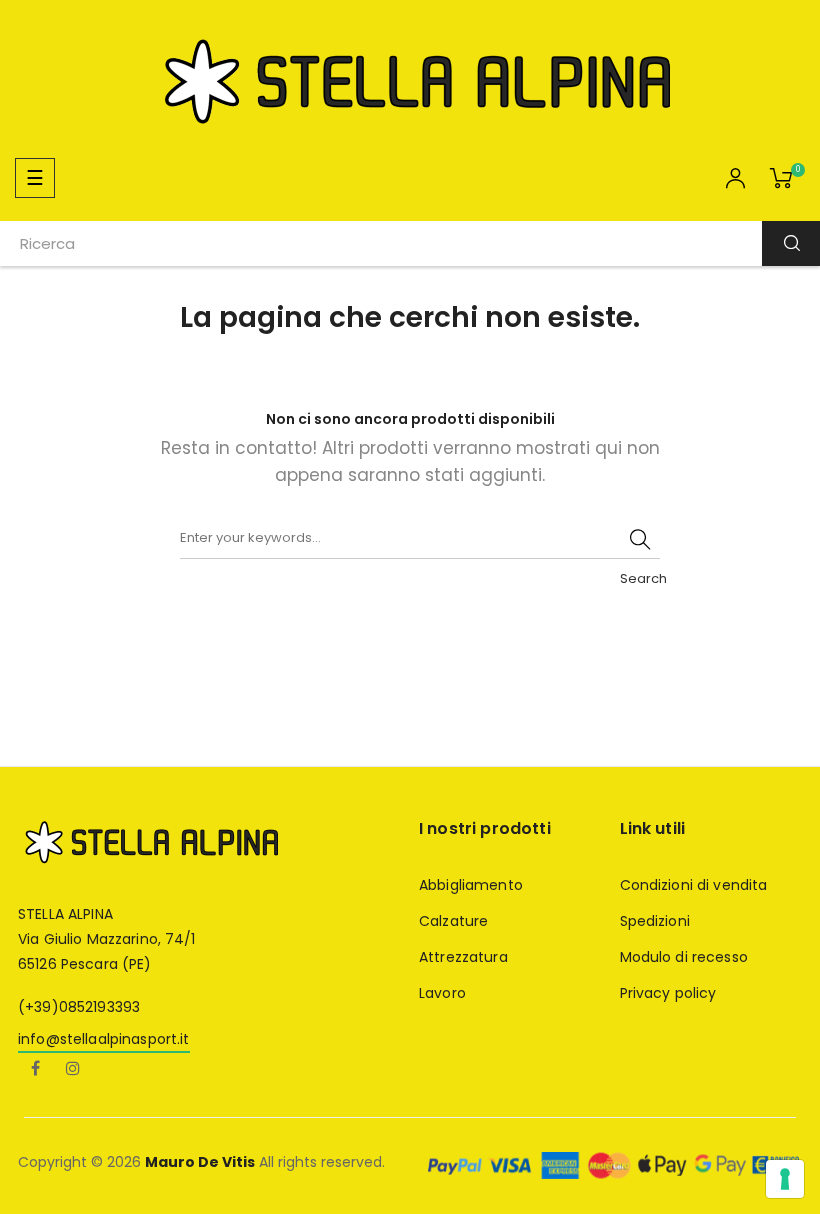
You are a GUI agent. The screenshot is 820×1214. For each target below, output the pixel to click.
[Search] (640, 539)
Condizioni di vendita (694, 885)
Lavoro (442, 993)
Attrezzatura (463, 957)
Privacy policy (668, 993)
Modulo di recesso (684, 957)
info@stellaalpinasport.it (104, 1039)
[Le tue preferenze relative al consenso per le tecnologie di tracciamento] (785, 1179)
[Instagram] (73, 1070)
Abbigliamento (471, 885)
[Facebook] (35, 1070)
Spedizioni (655, 921)
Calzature (453, 921)
